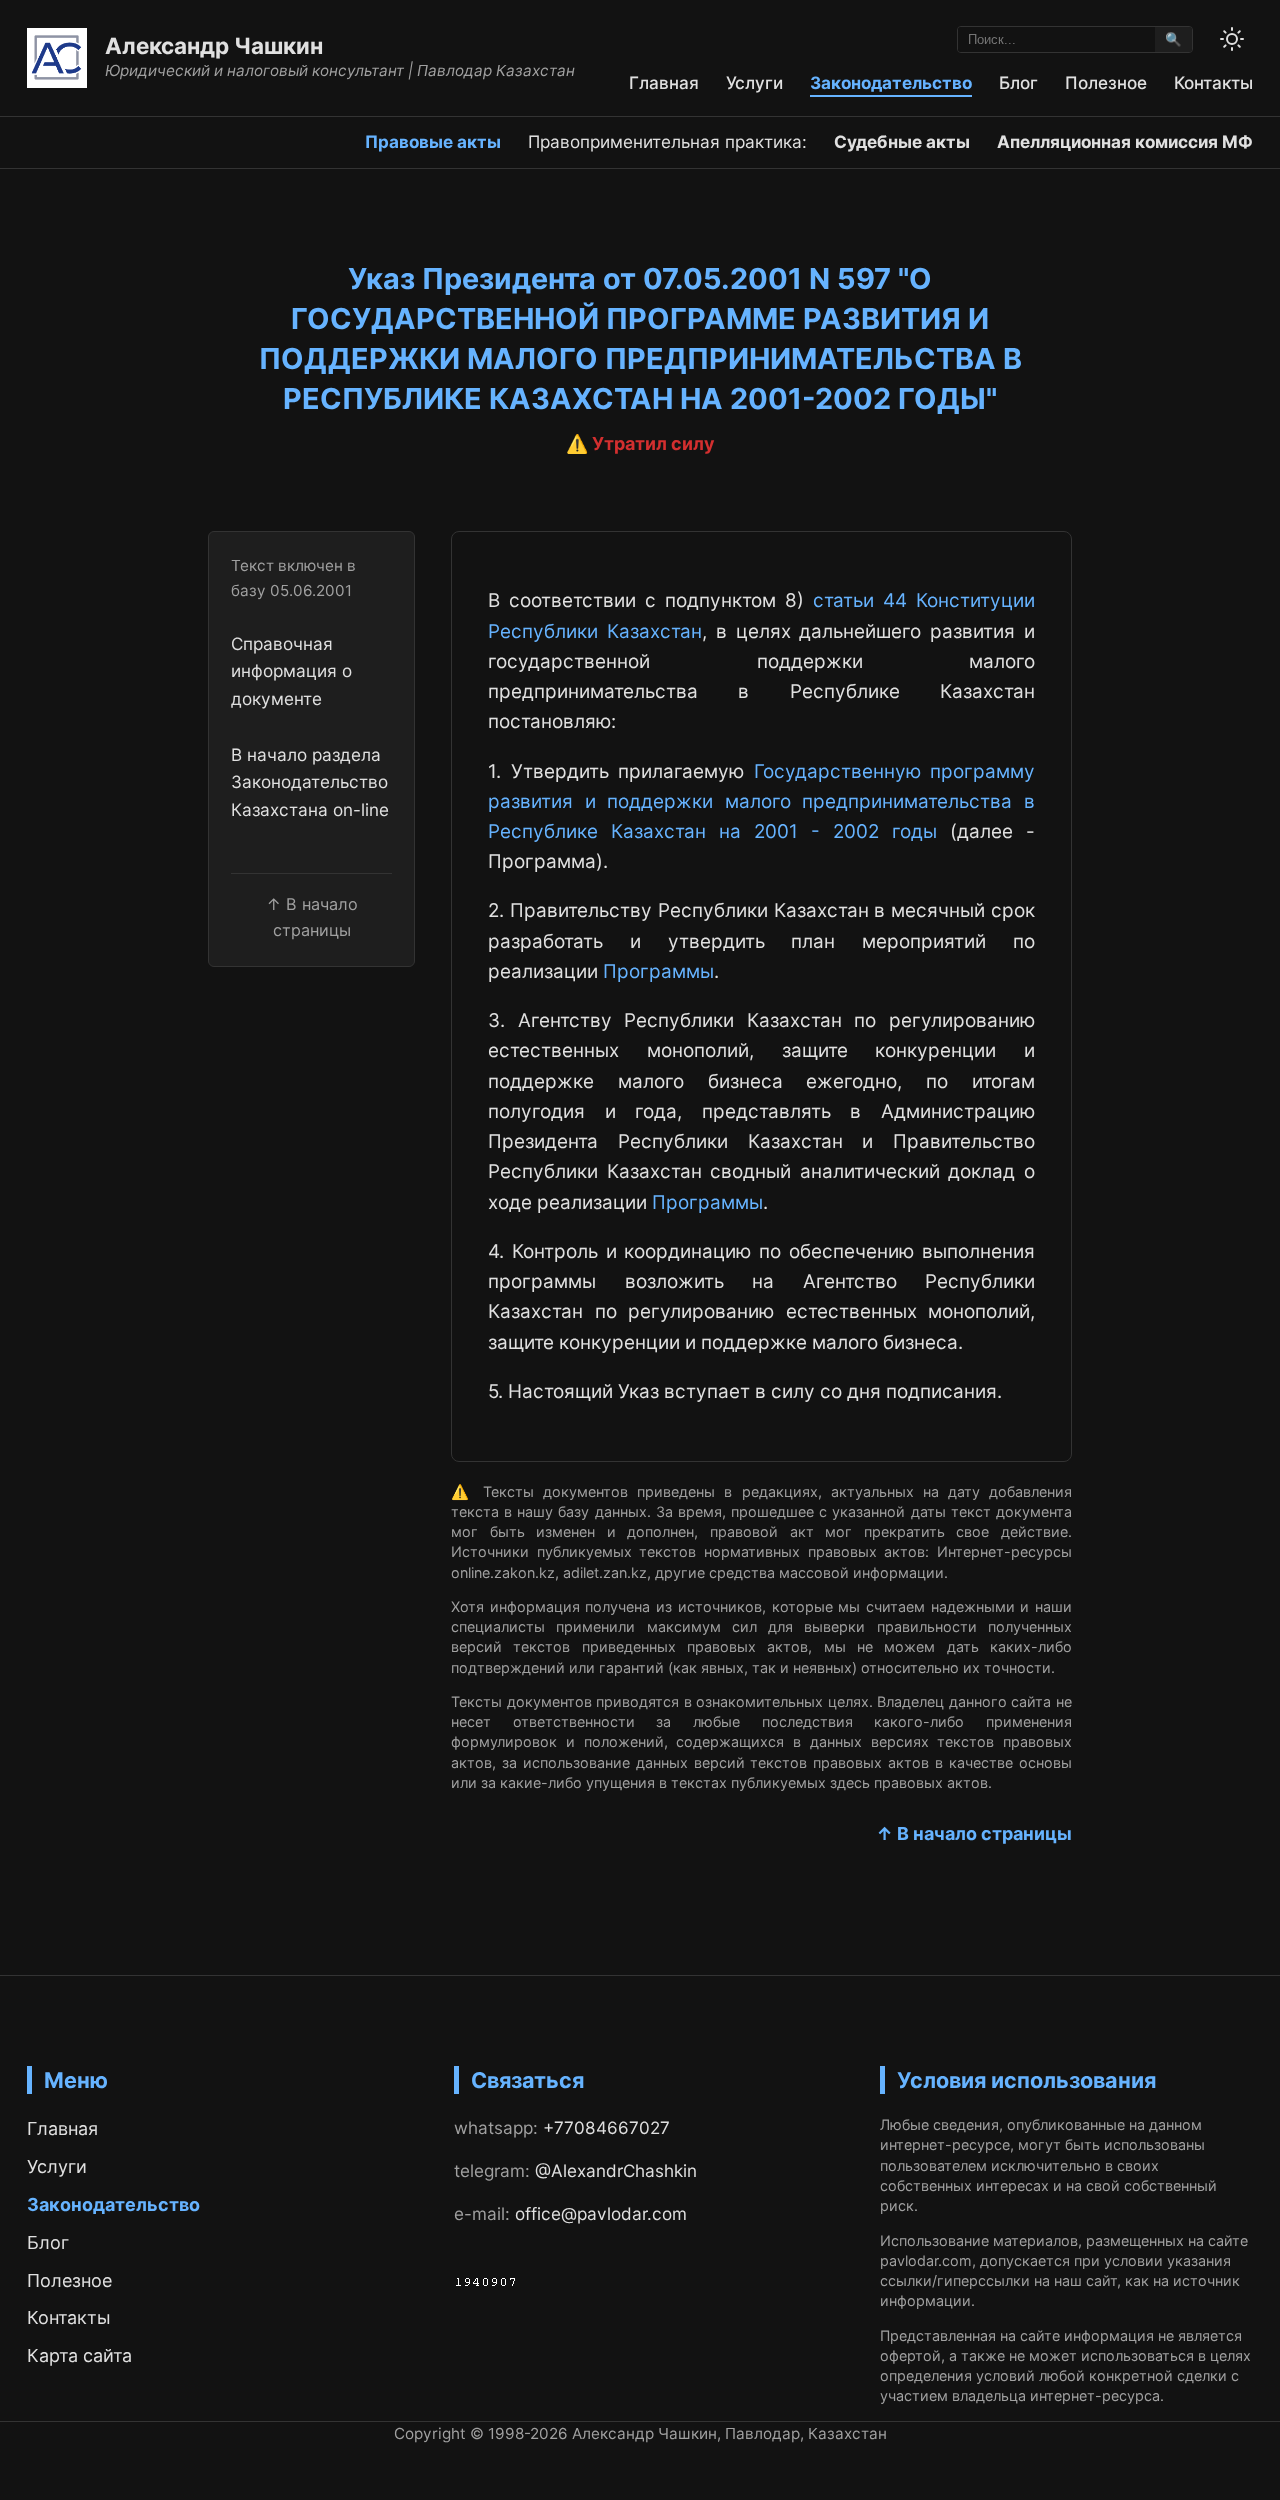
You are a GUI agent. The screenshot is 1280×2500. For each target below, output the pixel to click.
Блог (1018, 82)
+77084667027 (606, 2127)
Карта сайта (79, 2355)
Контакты (1213, 82)
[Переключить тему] (1232, 39)
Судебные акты (902, 141)
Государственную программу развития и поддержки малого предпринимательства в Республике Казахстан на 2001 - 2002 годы (761, 802)
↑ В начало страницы (974, 1833)
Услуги (754, 82)
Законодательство (891, 82)
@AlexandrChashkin (616, 2170)
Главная (664, 82)
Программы (658, 971)
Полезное (1106, 82)
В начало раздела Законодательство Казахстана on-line (310, 781)
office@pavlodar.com (601, 2213)
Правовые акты (433, 141)
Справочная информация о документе (291, 670)
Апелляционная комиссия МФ (1125, 141)
